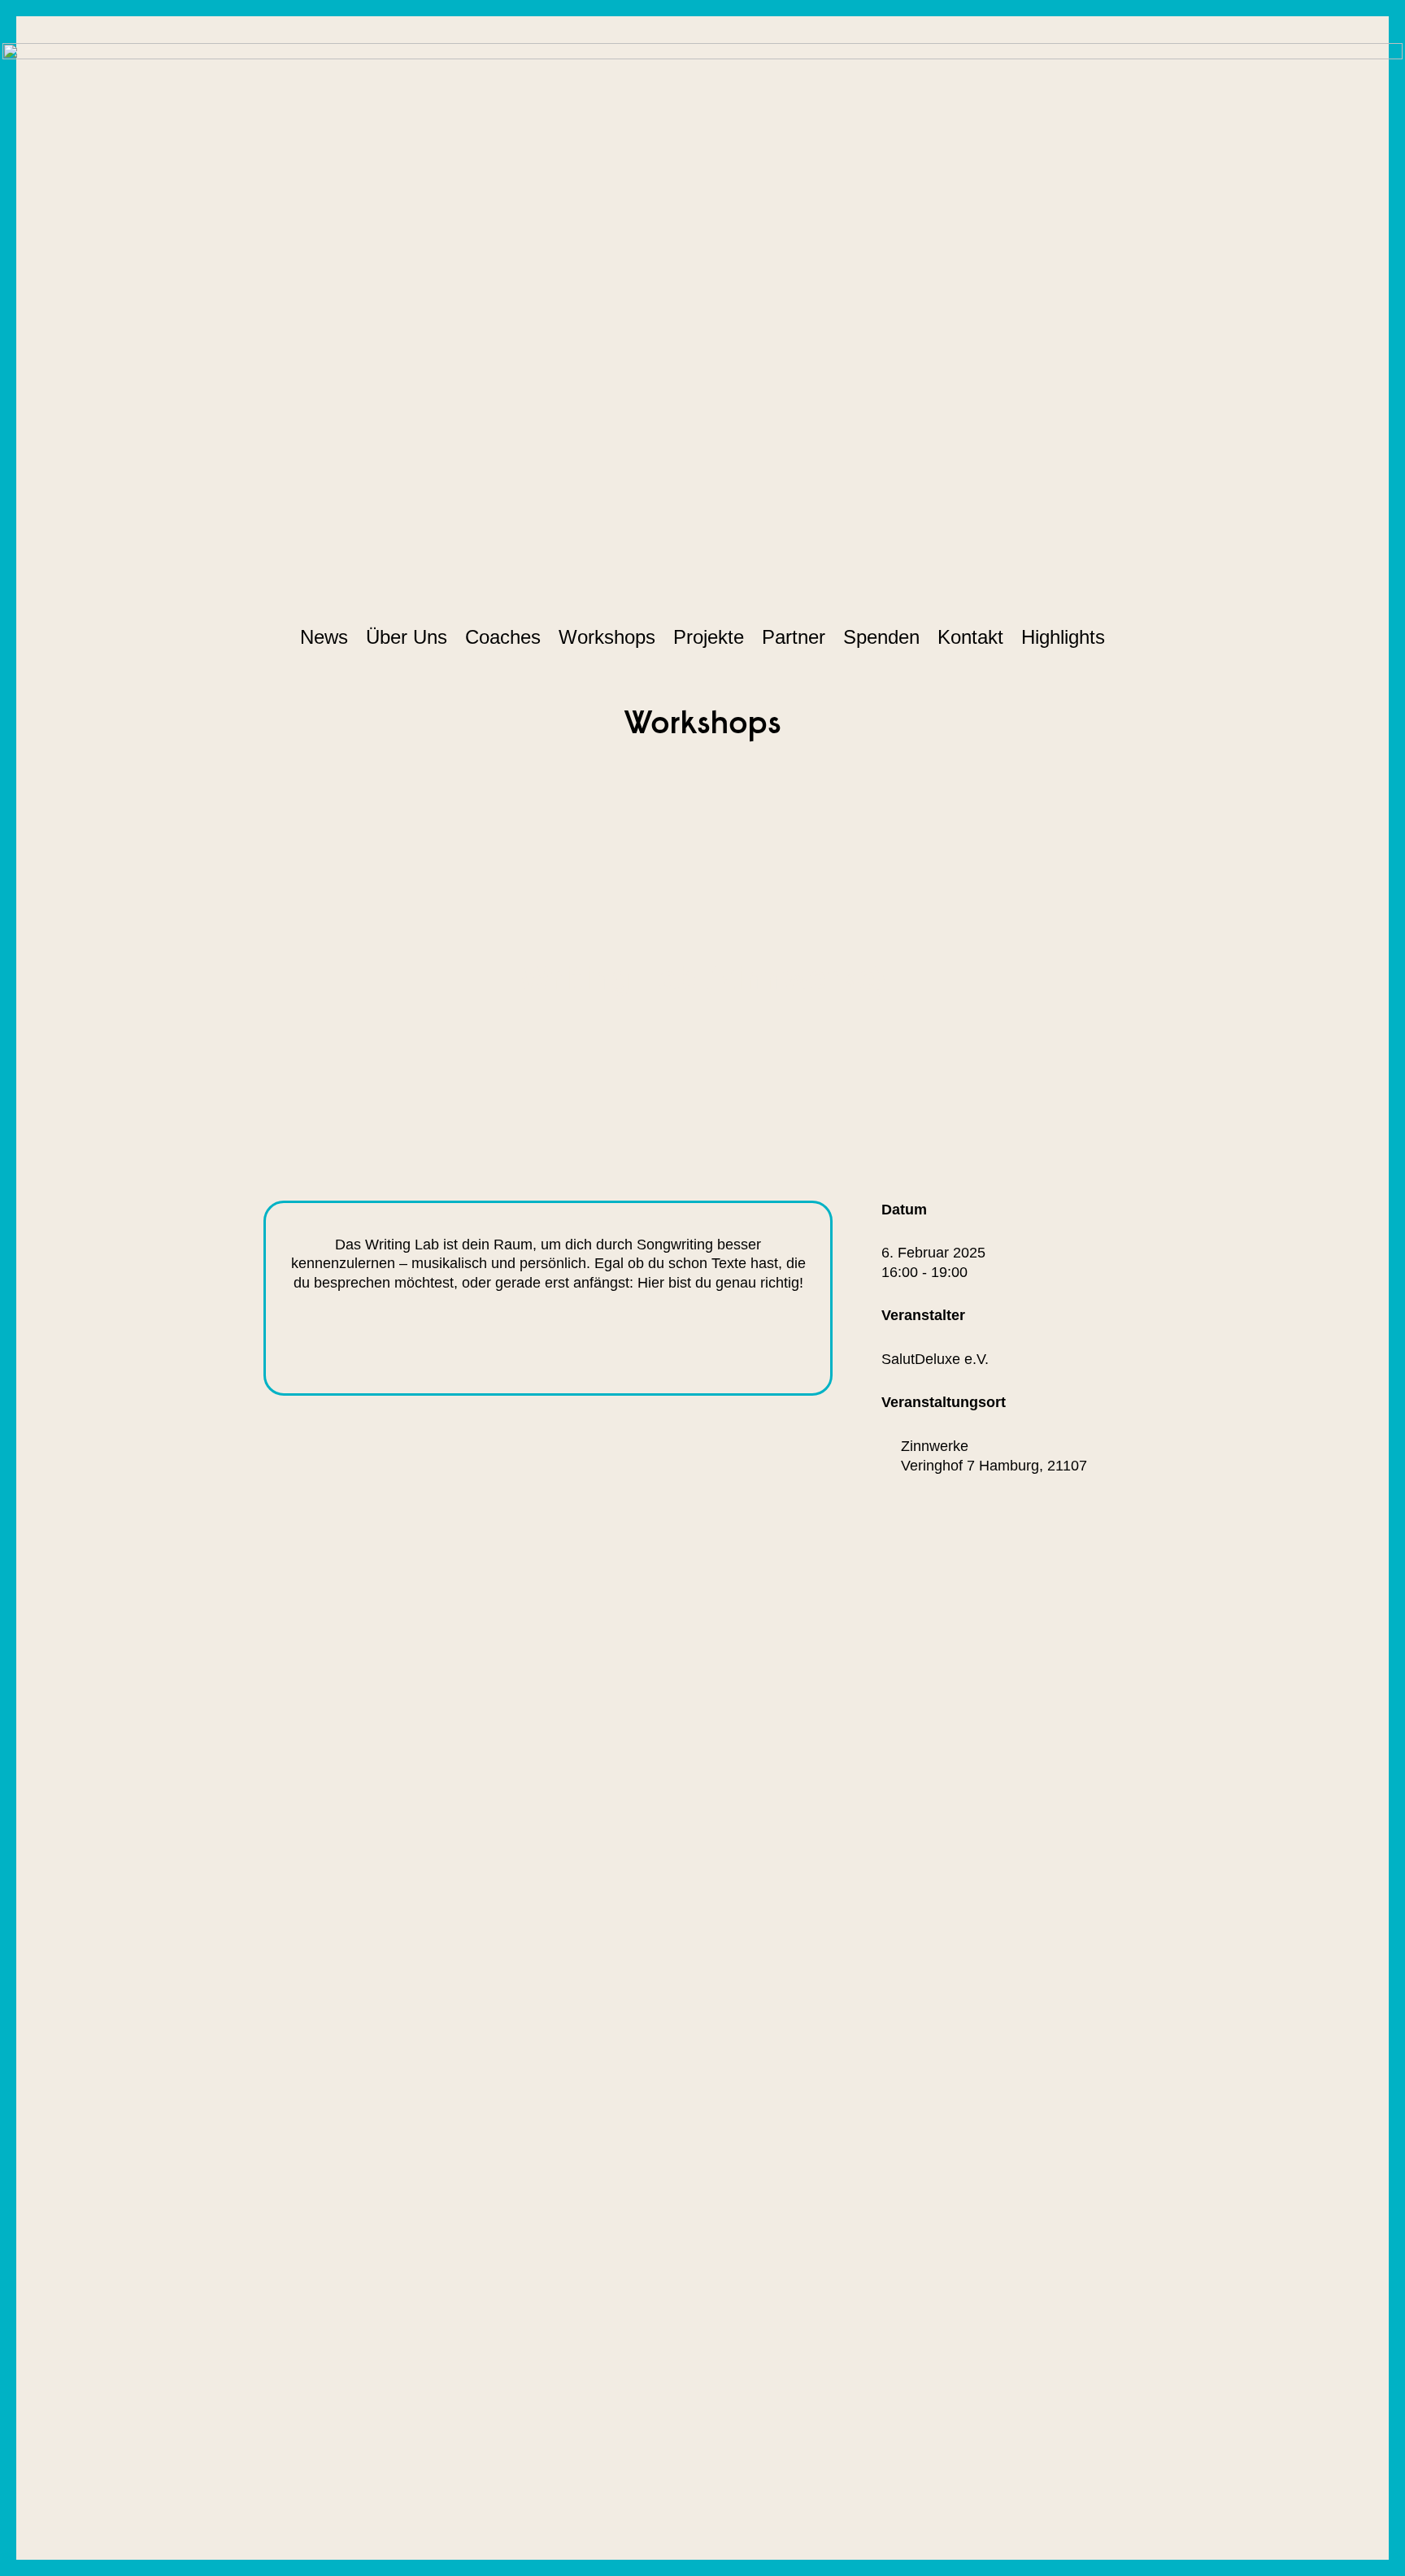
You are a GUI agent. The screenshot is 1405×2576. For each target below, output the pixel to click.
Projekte (709, 637)
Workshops (607, 637)
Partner (794, 637)
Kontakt (970, 637)
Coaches (503, 637)
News (324, 637)
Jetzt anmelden (635, 1342)
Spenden (881, 637)
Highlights (1063, 637)
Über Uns (407, 637)
